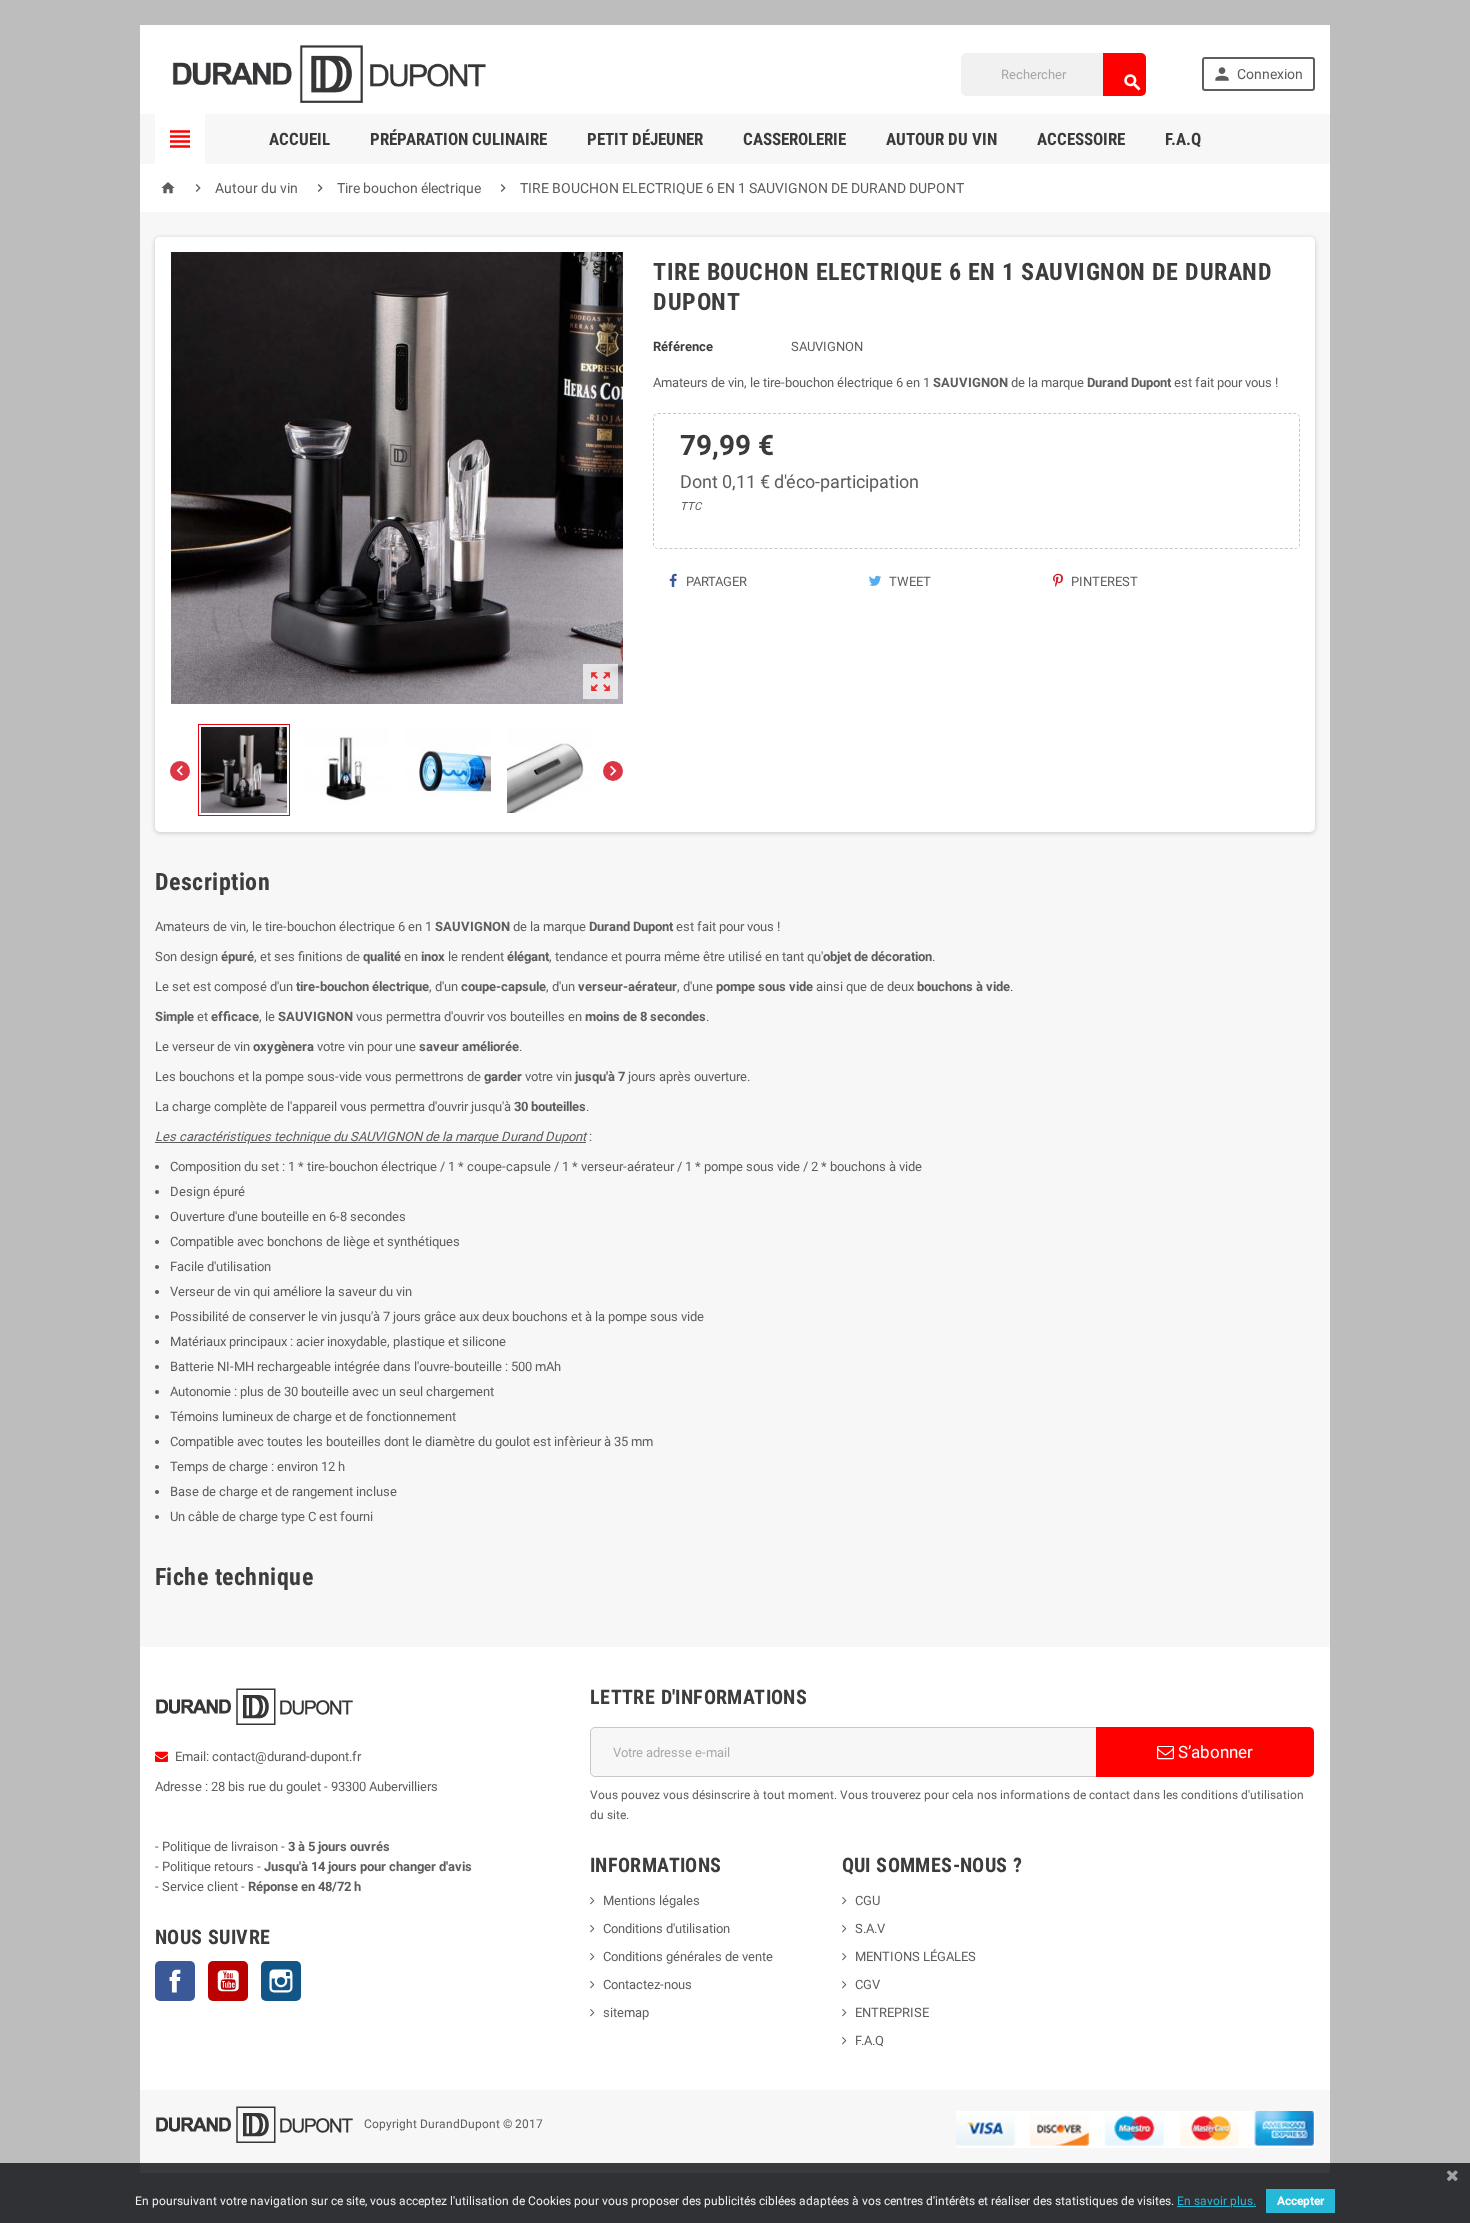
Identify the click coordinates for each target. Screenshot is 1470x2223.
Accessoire (1081, 139)
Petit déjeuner (645, 139)
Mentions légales (651, 1900)
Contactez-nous (647, 1984)
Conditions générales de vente (688, 1956)
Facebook (175, 1981)
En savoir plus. (1216, 2201)
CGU (867, 1900)
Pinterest (1103, 581)
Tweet (908, 581)
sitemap (626, 2012)
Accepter (1300, 2201)
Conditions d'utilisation (666, 1928)
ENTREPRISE (892, 2012)
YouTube (228, 1981)
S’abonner (1213, 1752)
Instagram (281, 1981)
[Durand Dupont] (329, 73)
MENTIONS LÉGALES (915, 1956)
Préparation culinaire (458, 139)
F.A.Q (1183, 139)
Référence (683, 346)
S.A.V (870, 1928)
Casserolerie (794, 139)
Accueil (299, 139)
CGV (867, 1984)
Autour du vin (941, 139)
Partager (715, 581)
